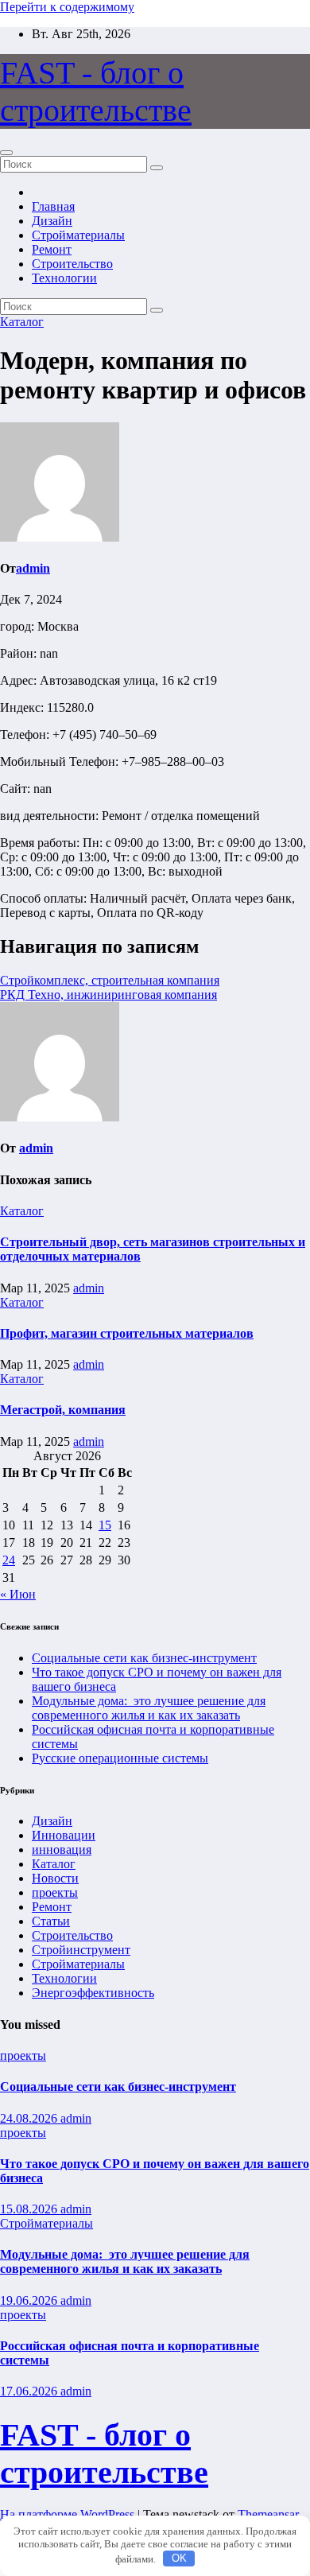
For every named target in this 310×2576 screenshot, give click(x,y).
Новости (55, 1878)
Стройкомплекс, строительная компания (110, 980)
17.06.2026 (30, 2391)
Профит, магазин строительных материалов (127, 1333)
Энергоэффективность (93, 1993)
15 (105, 1525)
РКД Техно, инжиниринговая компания (108, 995)
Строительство (72, 264)
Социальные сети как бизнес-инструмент (144, 1658)
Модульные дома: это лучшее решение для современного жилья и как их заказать (149, 1708)
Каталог (22, 322)
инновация (62, 1849)
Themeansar (268, 2514)
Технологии (64, 278)
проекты (55, 1892)
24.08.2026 (30, 2118)
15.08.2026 (30, 2209)
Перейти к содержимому (67, 7)
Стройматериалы (78, 235)
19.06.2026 (30, 2300)
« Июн (18, 1594)
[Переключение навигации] (6, 153)
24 (9, 1560)
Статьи (51, 1921)
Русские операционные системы (120, 1758)
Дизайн (52, 221)
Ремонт (52, 249)
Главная (53, 206)
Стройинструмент (81, 1950)
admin (33, 568)
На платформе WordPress (69, 2514)
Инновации (64, 1835)
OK (179, 2558)
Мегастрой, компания (63, 1410)
